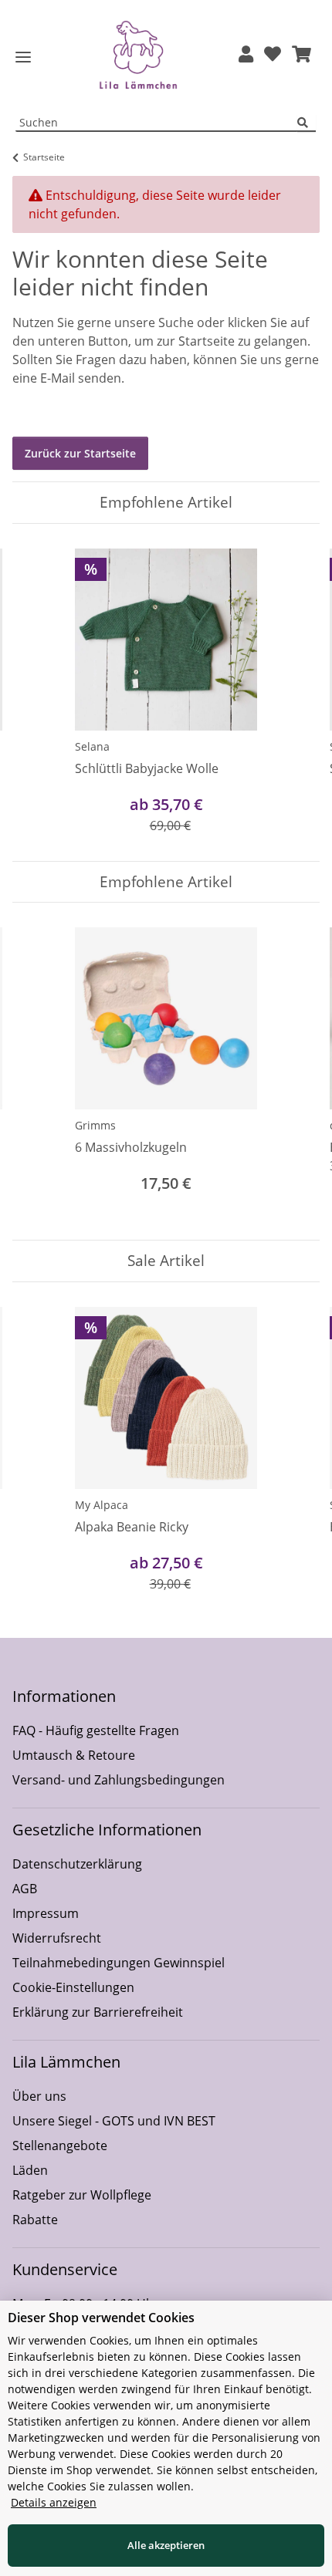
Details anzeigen (54, 2502)
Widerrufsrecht (57, 1938)
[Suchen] (307, 123)
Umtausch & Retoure (74, 1755)
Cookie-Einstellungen (73, 1987)
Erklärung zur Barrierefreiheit (98, 2012)
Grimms (95, 1125)
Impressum (46, 1913)
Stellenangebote (60, 2146)
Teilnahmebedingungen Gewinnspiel (119, 1963)
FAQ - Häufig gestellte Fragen (96, 1730)
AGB (25, 1889)
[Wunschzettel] (273, 55)
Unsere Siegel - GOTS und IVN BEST (114, 2121)
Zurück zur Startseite (80, 453)
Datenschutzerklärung (77, 1864)
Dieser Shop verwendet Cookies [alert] (101, 2318)
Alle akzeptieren (166, 2545)
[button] (246, 55)
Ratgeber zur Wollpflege (82, 2195)
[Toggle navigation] (23, 57)
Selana (92, 746)
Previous (38, 692)
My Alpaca (102, 1505)
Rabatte (35, 2220)
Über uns (39, 2096)
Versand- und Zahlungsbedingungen (119, 1780)
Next (295, 692)
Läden (30, 2170)
